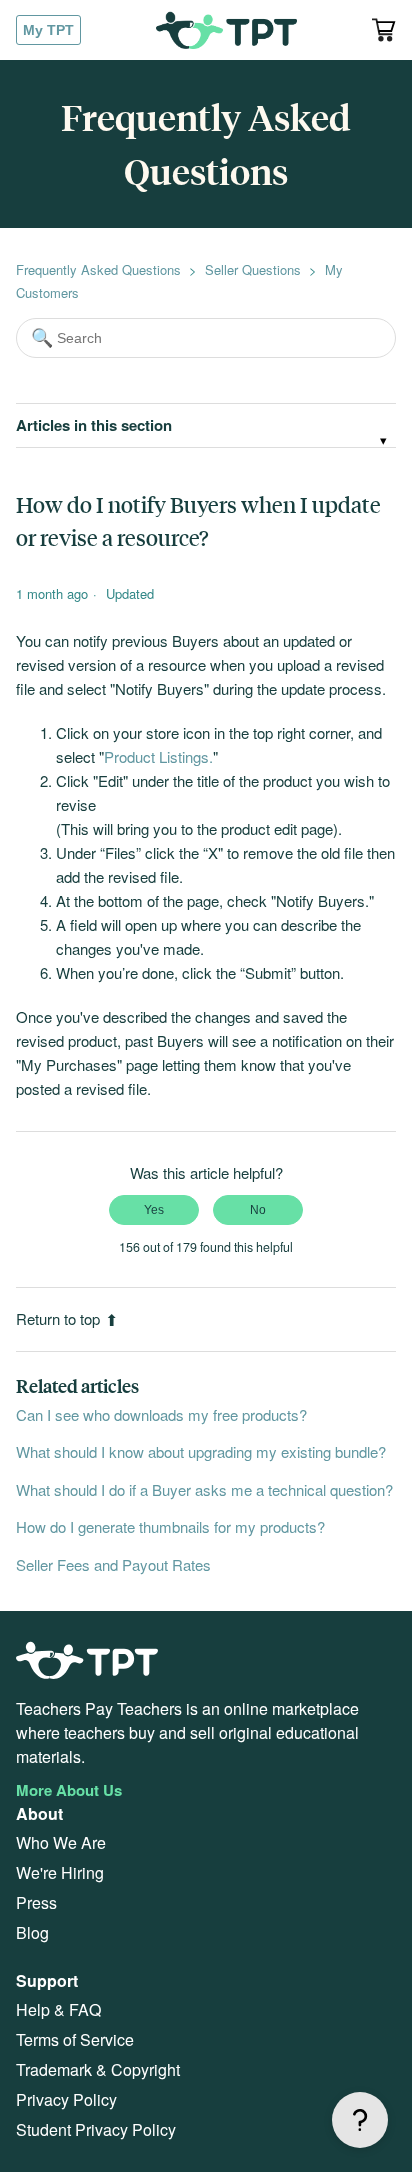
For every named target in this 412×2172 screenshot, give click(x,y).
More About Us (69, 1790)
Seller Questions (253, 269)
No (258, 1210)
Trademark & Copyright (98, 2069)
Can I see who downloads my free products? (161, 1414)
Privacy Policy (66, 2099)
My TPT (48, 30)
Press (36, 1902)
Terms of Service (75, 2039)
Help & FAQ (58, 2009)
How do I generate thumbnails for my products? (170, 1526)
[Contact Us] (360, 2120)
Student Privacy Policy (96, 2129)
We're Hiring (60, 1872)
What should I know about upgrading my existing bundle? (201, 1451)
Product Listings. (158, 756)
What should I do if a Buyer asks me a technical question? (204, 1489)
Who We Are (61, 1842)
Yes (154, 1210)
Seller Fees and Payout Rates (113, 1564)
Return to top (58, 1318)
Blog (32, 1932)
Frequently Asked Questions (98, 269)
